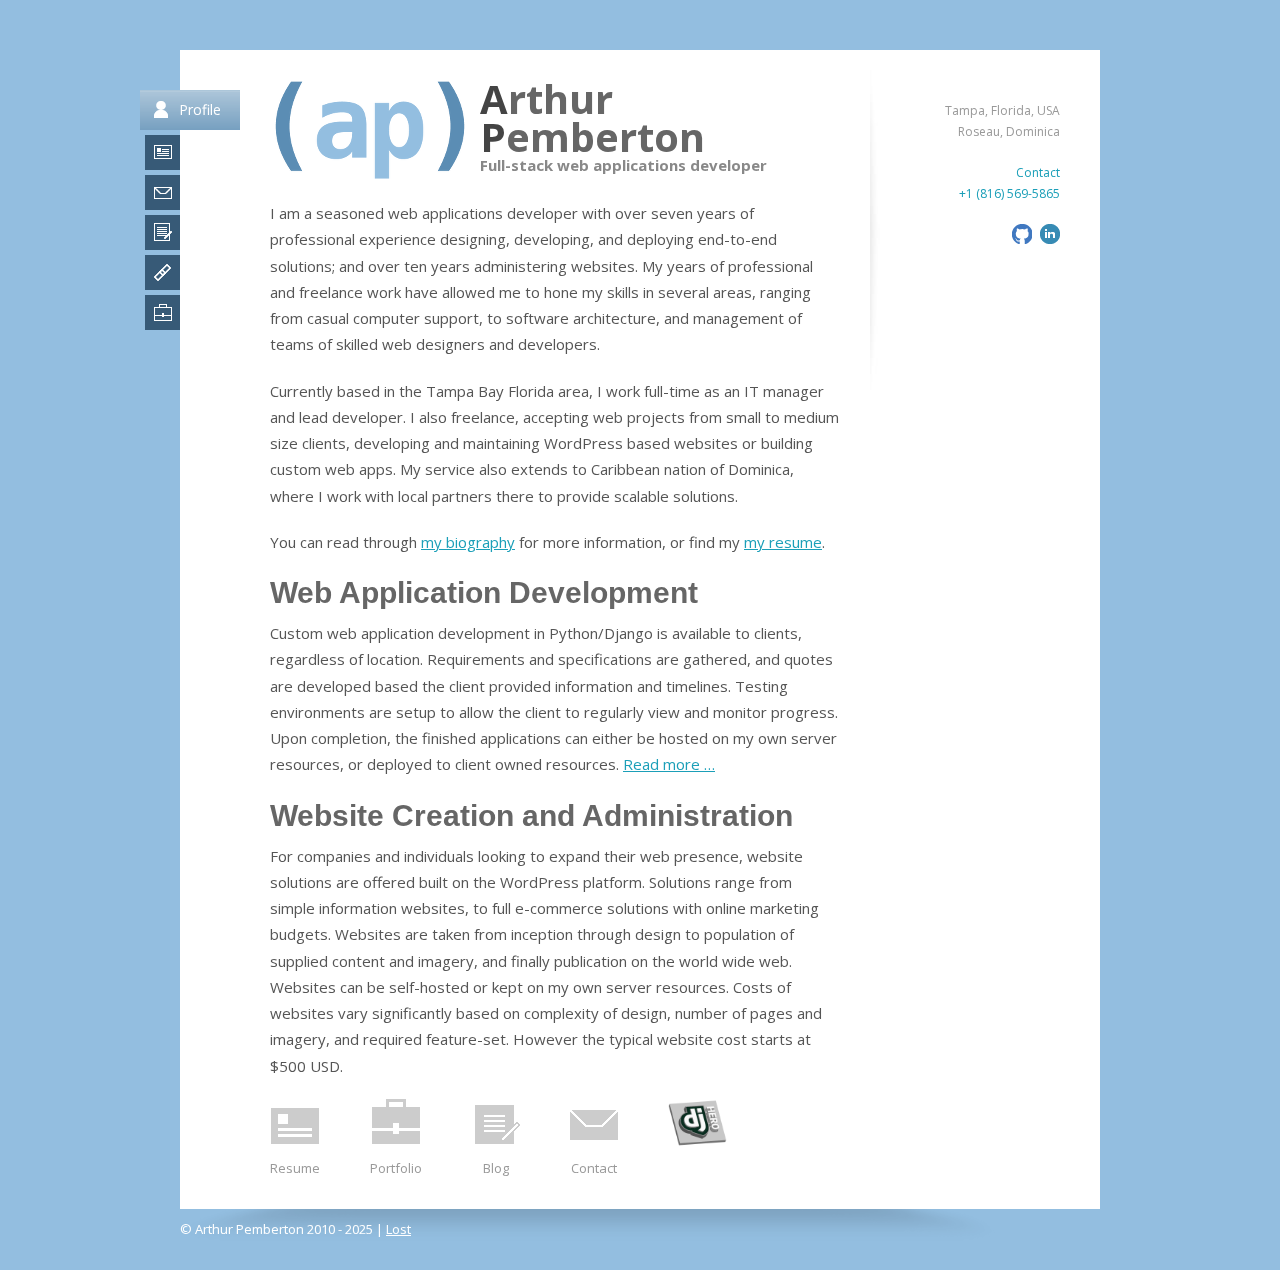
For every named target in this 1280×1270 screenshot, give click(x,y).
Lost (398, 1229)
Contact (594, 1168)
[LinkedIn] (1047, 239)
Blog (496, 1168)
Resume (295, 1168)
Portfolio (396, 1168)
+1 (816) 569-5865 (1009, 193)
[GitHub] (1019, 239)
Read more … (669, 764)
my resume (783, 542)
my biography (468, 542)
